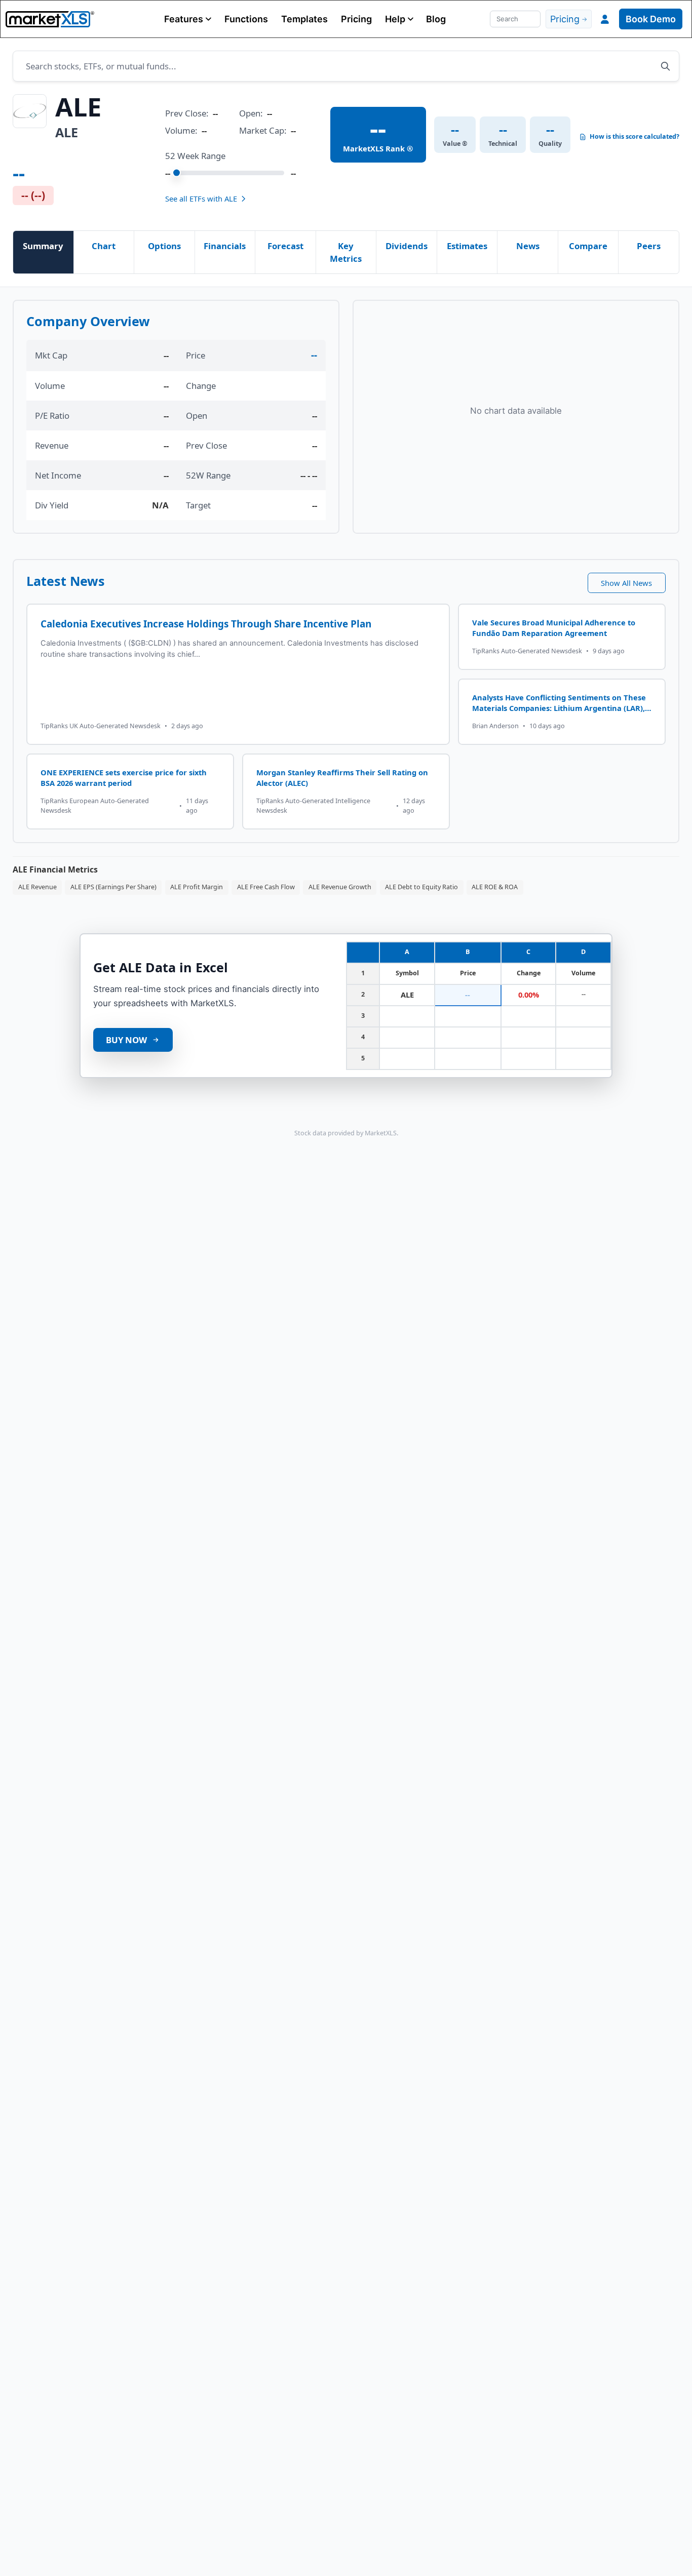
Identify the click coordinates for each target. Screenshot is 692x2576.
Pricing (356, 19)
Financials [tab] (225, 246)
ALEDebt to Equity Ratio (421, 887)
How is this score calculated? (635, 137)
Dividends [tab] (407, 246)
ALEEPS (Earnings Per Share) (113, 887)
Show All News (626, 583)
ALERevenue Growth (340, 887)
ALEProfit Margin (197, 887)
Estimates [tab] (467, 246)
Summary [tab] (43, 246)
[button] (188, 19)
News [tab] (528, 246)
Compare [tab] (588, 246)
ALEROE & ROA (495, 887)
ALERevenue (37, 887)
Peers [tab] (649, 246)
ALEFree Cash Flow (266, 887)
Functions (246, 19)
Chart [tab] (104, 246)
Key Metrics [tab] (346, 252)
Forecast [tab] (285, 246)
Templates (304, 19)
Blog (436, 19)
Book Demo (651, 19)
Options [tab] (164, 246)
